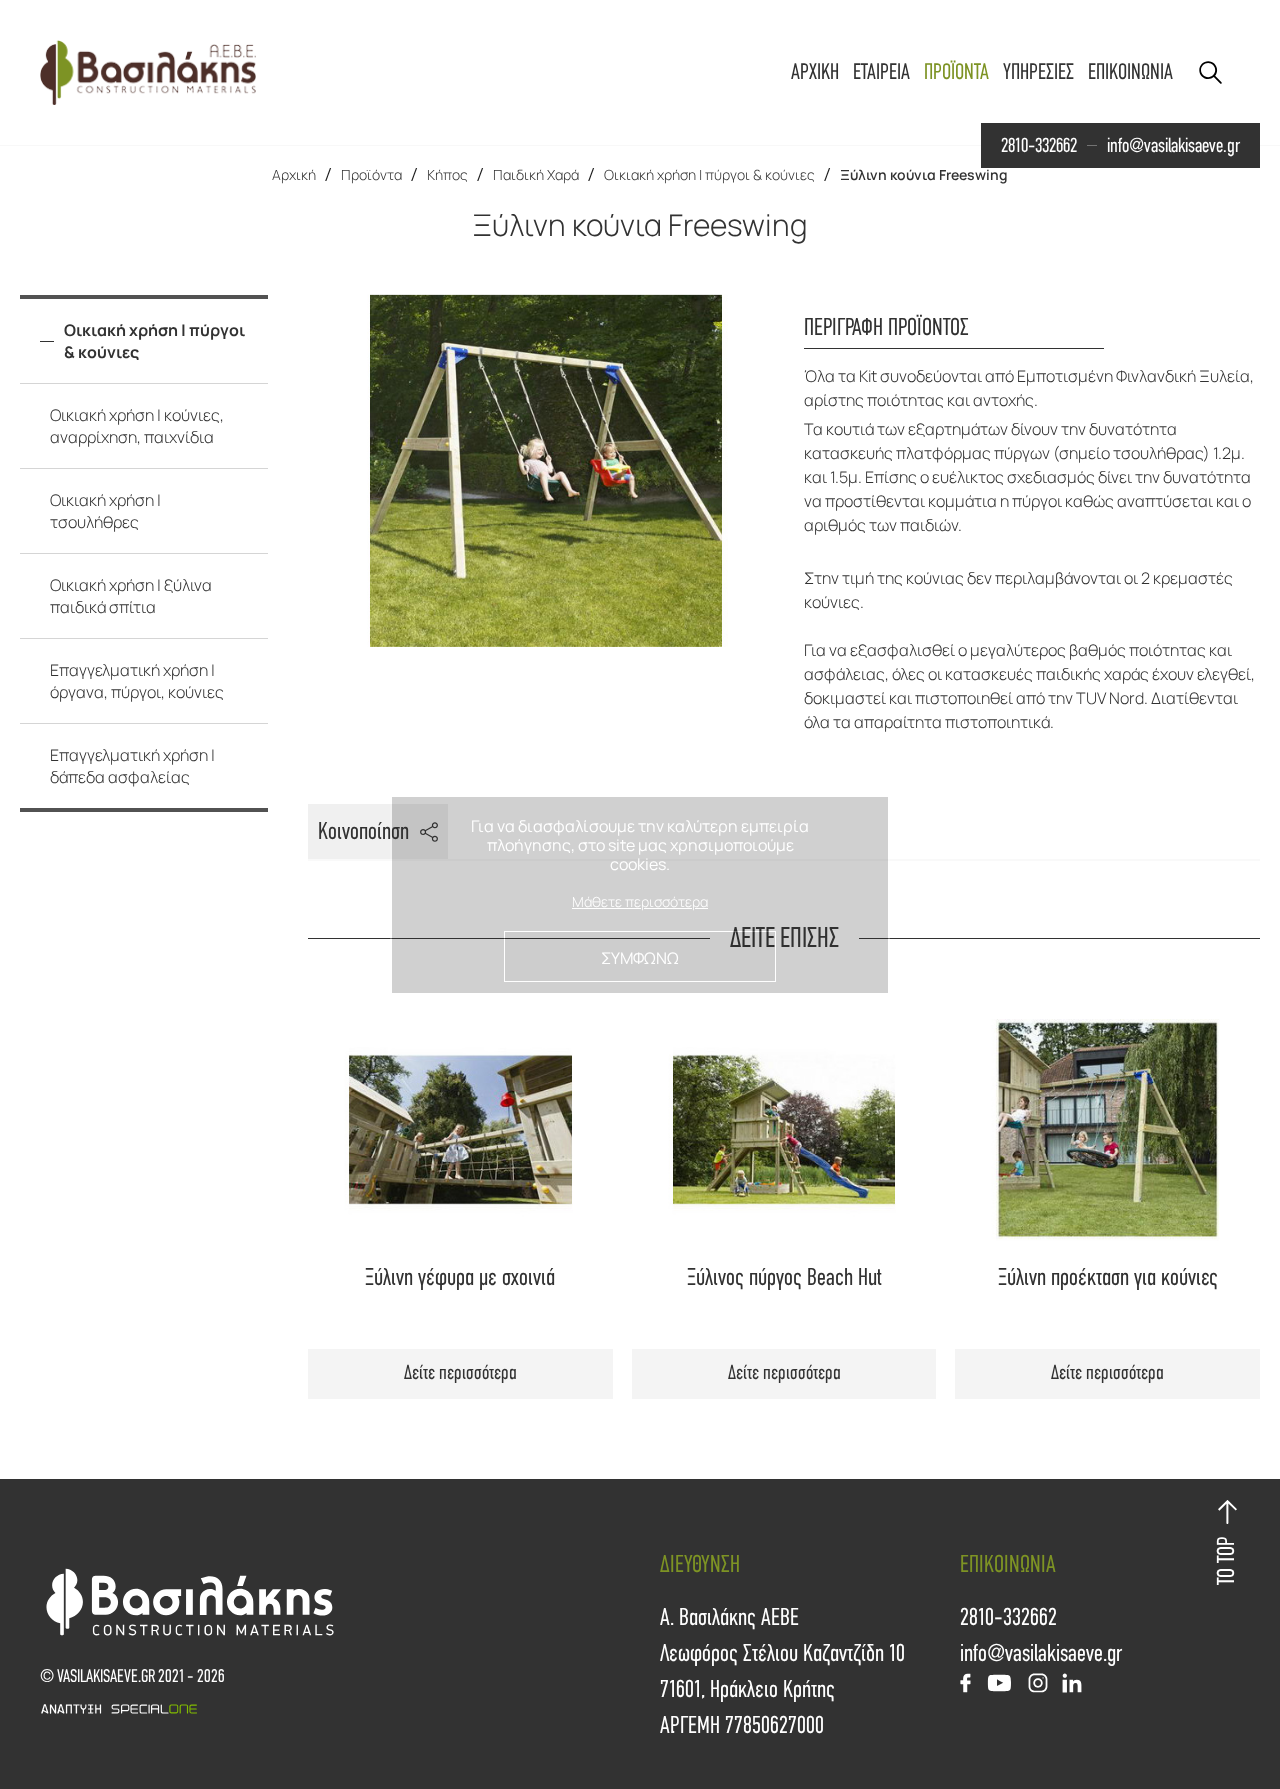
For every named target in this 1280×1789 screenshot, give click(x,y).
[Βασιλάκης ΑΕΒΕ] (148, 72)
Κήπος (447, 174)
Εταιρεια (881, 72)
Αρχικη (815, 72)
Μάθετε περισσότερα (640, 902)
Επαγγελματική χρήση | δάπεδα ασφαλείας (132, 766)
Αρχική (294, 174)
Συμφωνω (640, 958)
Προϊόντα (371, 174)
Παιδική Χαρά (536, 174)
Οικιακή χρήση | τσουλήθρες (105, 511)
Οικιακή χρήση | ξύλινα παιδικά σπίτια (131, 596)
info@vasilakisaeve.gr (1173, 146)
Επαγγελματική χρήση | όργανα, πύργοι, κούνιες (137, 681)
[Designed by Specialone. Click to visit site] (340, 1709)
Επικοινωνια (1130, 72)
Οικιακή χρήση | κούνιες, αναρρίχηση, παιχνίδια (137, 426)
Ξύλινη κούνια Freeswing (924, 174)
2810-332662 (1039, 146)
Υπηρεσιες (1038, 72)
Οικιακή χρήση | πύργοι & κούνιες (709, 174)
